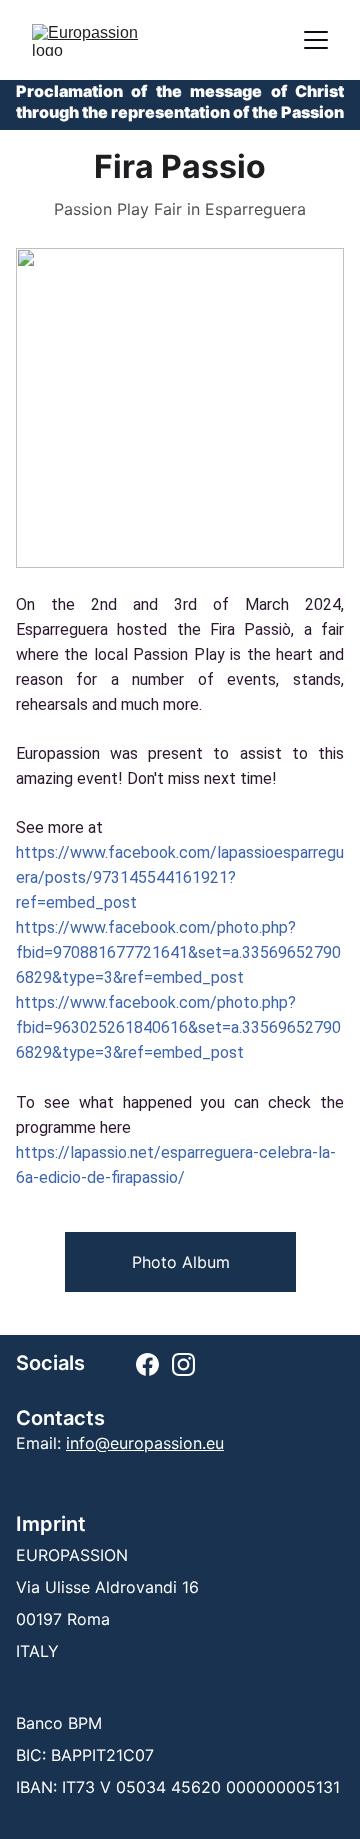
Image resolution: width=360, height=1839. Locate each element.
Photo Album (181, 1262)
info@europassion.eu (145, 1443)
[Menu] (316, 40)
